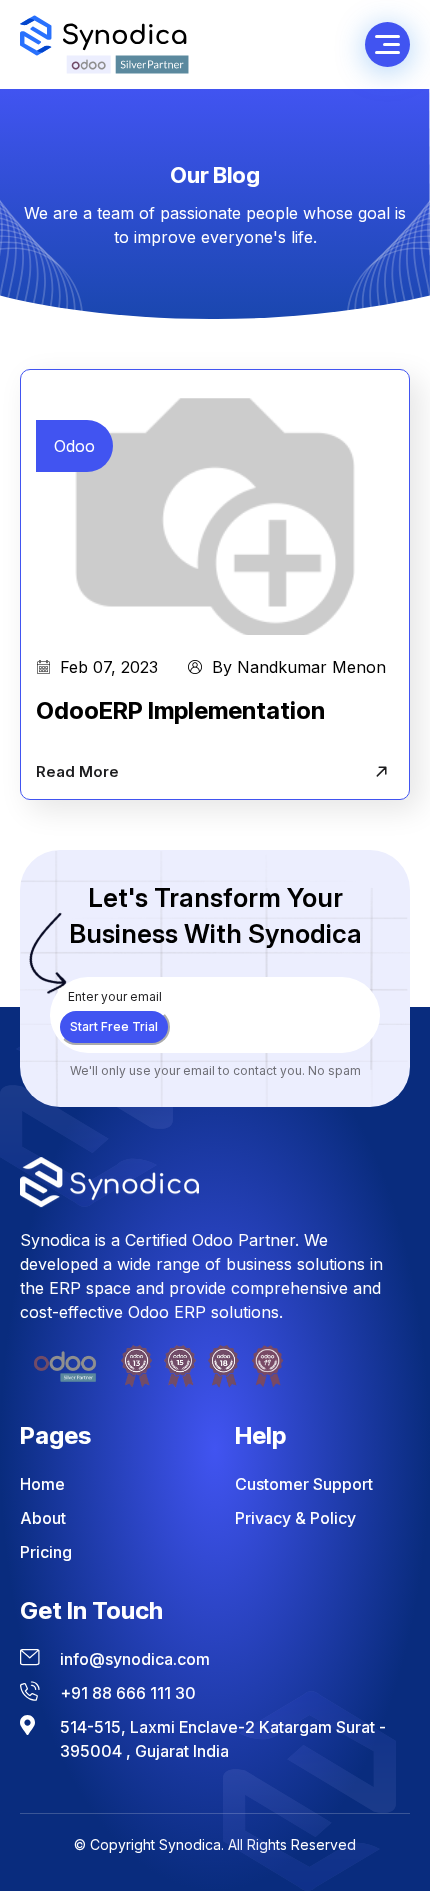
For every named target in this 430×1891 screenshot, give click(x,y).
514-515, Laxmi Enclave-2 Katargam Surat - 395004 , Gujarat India (223, 1739)
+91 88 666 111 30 (128, 1693)
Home (42, 1484)
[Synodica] (104, 44)
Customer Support (304, 1484)
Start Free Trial (114, 1026)
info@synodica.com (135, 1659)
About (43, 1518)
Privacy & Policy (295, 1518)
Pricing (46, 1552)
